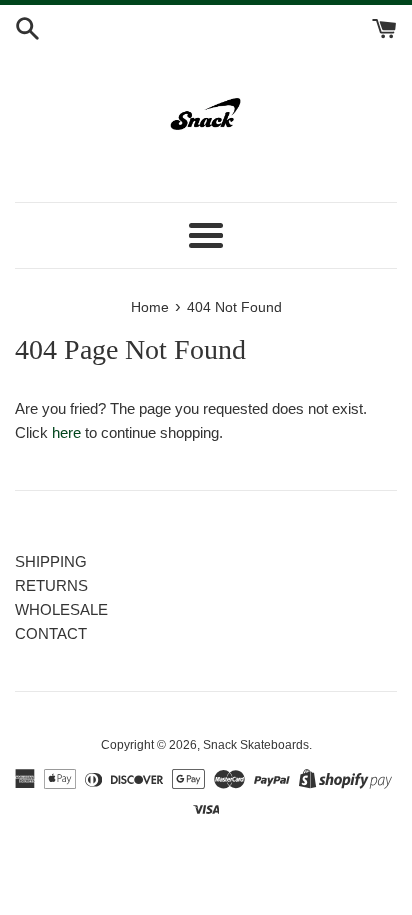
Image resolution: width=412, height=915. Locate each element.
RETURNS (51, 585)
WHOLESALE (61, 609)
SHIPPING (51, 561)
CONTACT (51, 633)
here (66, 432)
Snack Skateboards (256, 745)
